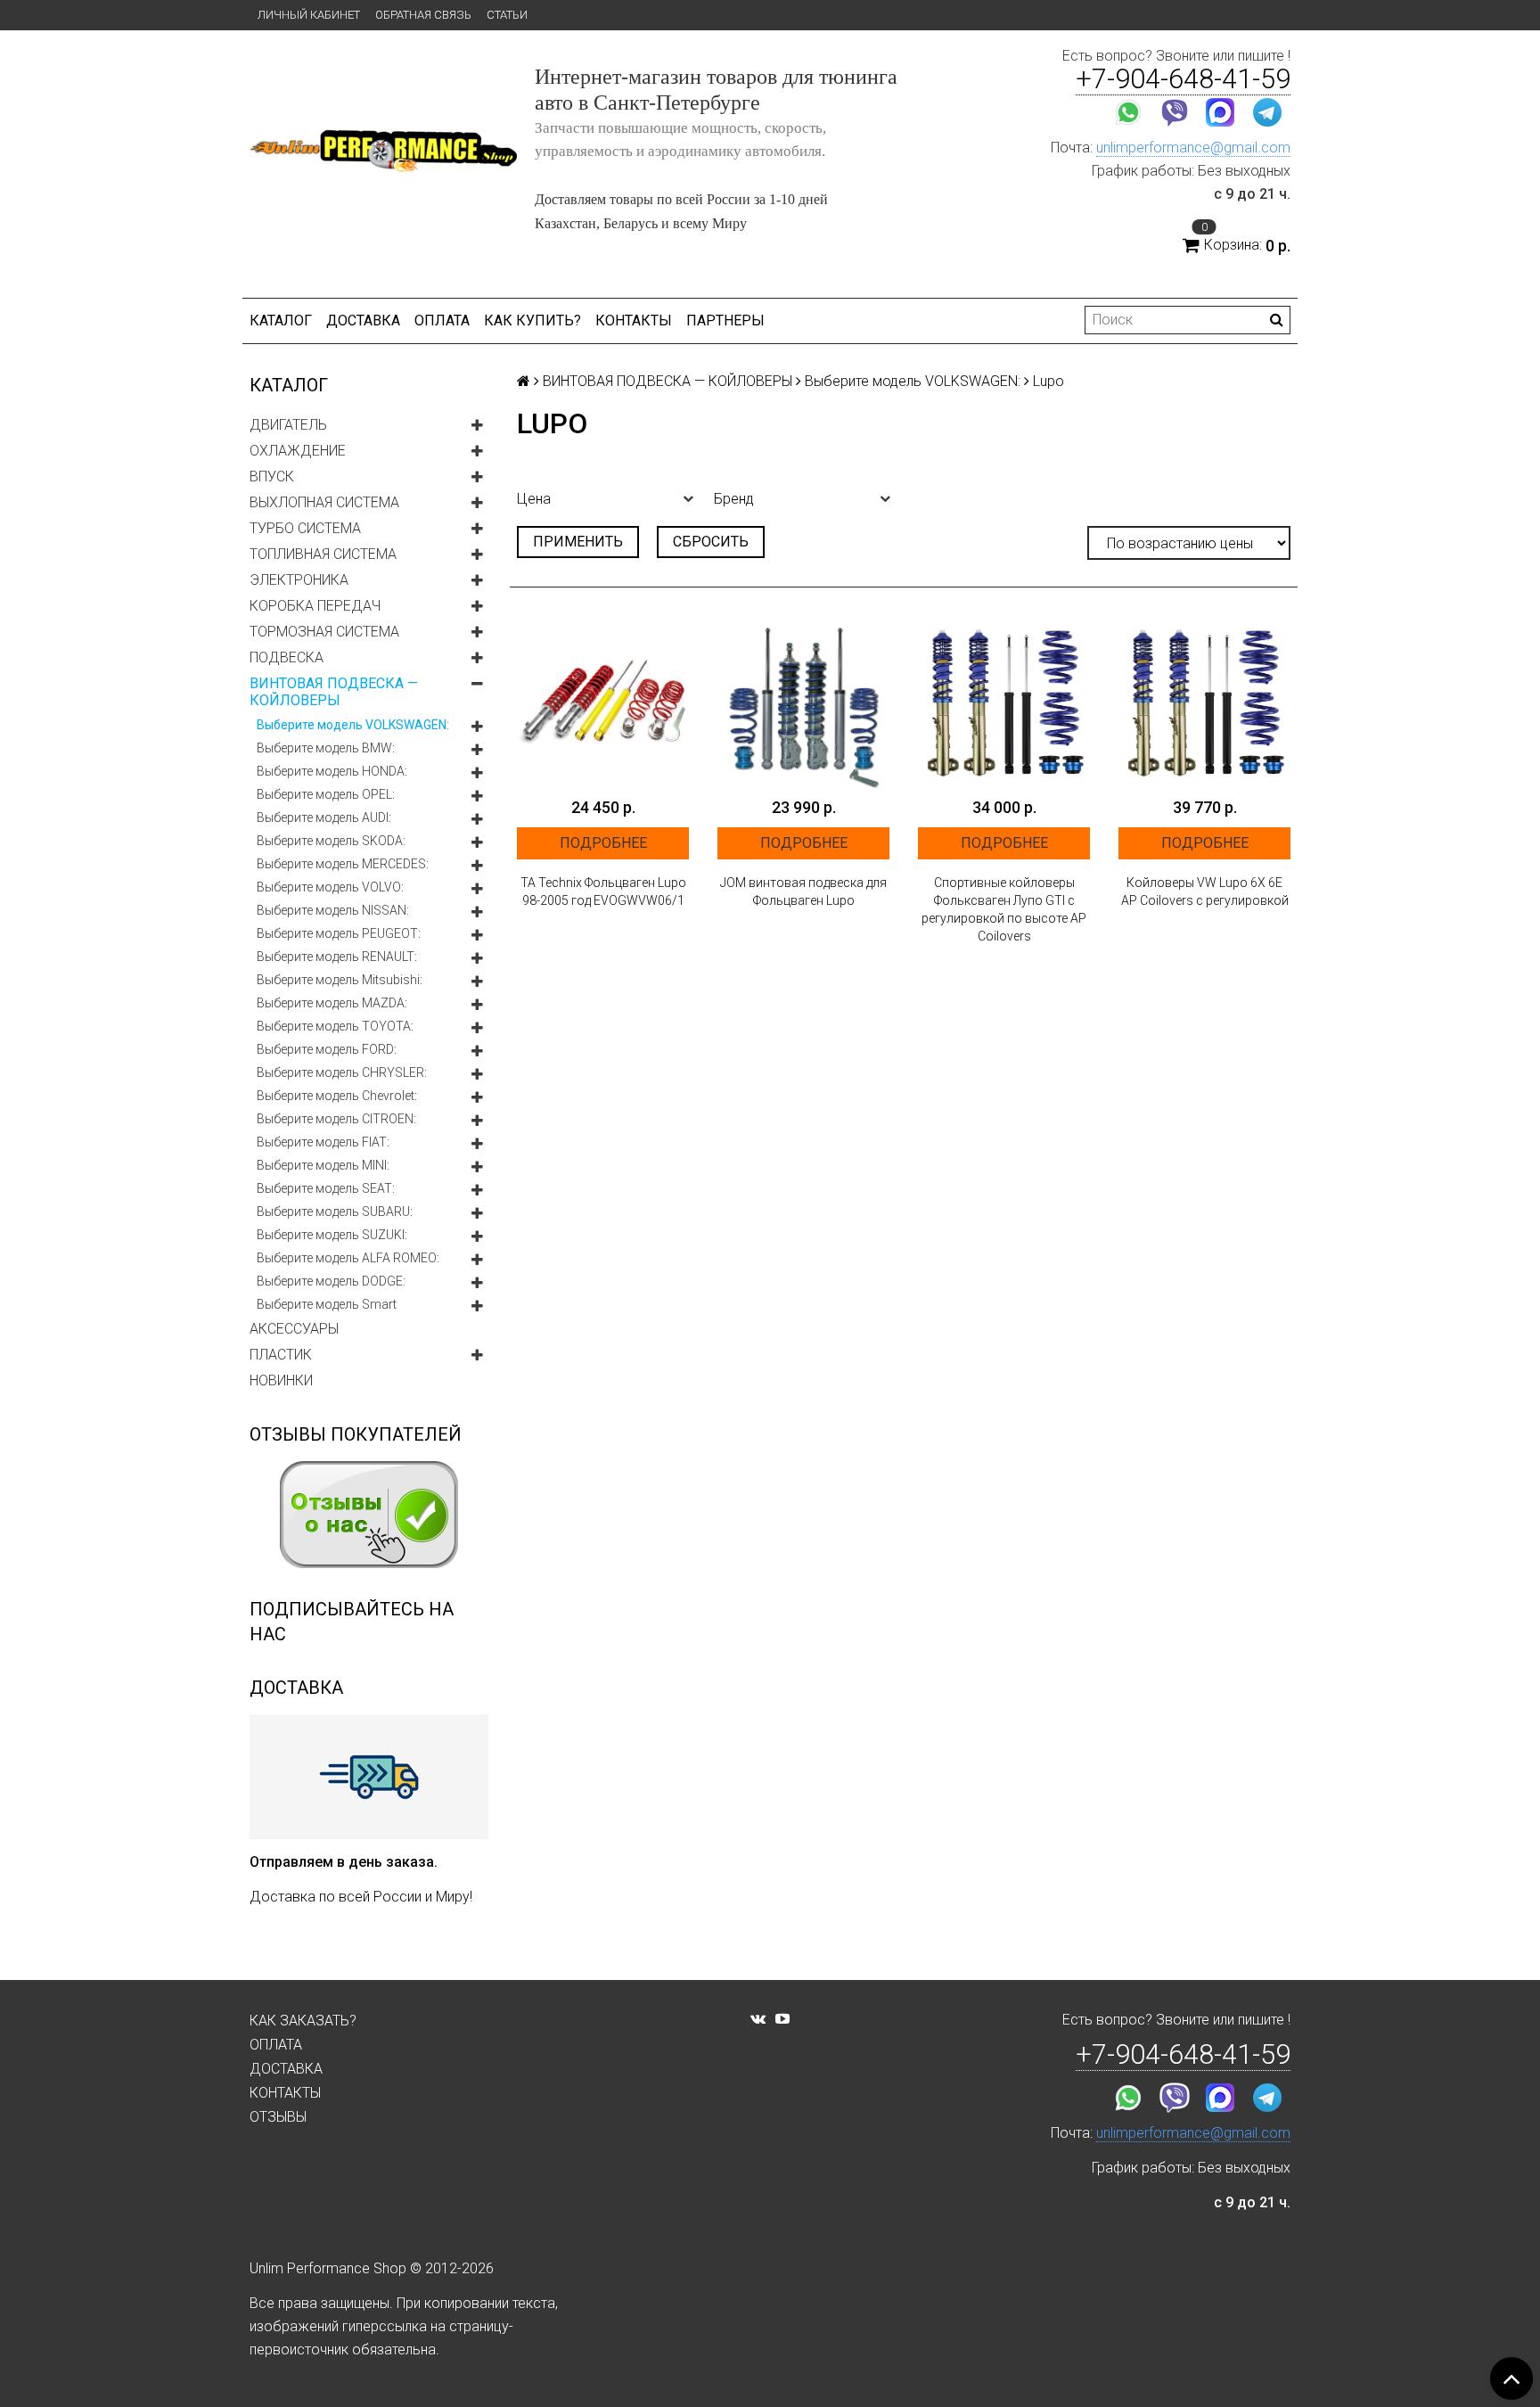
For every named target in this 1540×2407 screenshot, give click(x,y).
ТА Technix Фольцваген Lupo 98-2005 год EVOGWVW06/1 (603, 891)
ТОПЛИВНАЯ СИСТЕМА (323, 554)
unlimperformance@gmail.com (1193, 148)
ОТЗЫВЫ (278, 2117)
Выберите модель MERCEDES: (343, 864)
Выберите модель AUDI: (324, 817)
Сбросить (711, 542)
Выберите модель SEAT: (326, 1188)
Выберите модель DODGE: (331, 1281)
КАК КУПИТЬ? (532, 320)
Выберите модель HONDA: (332, 771)
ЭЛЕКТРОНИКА (299, 580)
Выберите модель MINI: (323, 1165)
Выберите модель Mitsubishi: (340, 980)
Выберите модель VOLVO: (330, 887)
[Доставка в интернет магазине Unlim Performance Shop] (369, 1776)
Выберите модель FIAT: (323, 1142)
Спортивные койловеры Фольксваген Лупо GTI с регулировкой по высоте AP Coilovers (1004, 909)
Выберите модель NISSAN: (333, 910)
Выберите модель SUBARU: (335, 1212)
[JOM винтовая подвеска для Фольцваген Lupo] (803, 702)
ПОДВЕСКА (287, 657)
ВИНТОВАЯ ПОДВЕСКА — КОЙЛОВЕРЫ (334, 692)
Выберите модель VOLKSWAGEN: (353, 725)
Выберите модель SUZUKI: (332, 1235)
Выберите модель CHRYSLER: (342, 1072)
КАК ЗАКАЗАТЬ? (303, 2021)
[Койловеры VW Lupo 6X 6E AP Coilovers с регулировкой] (1204, 702)
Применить (578, 542)
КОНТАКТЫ (634, 320)
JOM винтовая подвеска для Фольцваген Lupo (803, 891)
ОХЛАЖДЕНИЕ (298, 451)
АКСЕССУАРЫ (294, 1329)
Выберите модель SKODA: (331, 841)
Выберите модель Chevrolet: (337, 1096)
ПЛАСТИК (281, 1355)
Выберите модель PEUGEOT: (339, 933)
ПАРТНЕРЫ (725, 320)
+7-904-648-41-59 (1183, 79)
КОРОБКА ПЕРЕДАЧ (315, 606)
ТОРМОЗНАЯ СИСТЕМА (324, 632)
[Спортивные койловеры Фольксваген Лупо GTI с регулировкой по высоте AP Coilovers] (1004, 702)
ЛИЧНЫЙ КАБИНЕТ (309, 15)
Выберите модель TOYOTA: (335, 1026)
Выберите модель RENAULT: (337, 957)
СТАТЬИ (507, 15)
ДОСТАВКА (363, 320)
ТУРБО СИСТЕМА (305, 528)
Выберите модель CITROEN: (336, 1119)
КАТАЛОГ (281, 320)
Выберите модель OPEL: (326, 794)
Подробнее (603, 843)
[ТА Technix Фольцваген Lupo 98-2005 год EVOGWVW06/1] (603, 702)
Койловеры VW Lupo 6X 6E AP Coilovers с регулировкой (1205, 891)
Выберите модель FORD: (327, 1049)
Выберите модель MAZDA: (332, 1003)
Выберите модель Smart (327, 1304)
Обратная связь (423, 15)
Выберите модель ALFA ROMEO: (348, 1258)
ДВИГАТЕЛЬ (288, 425)
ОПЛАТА (442, 320)
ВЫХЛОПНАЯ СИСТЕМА (324, 502)
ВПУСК (272, 476)
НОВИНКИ (281, 1380)
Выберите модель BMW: (326, 748)
